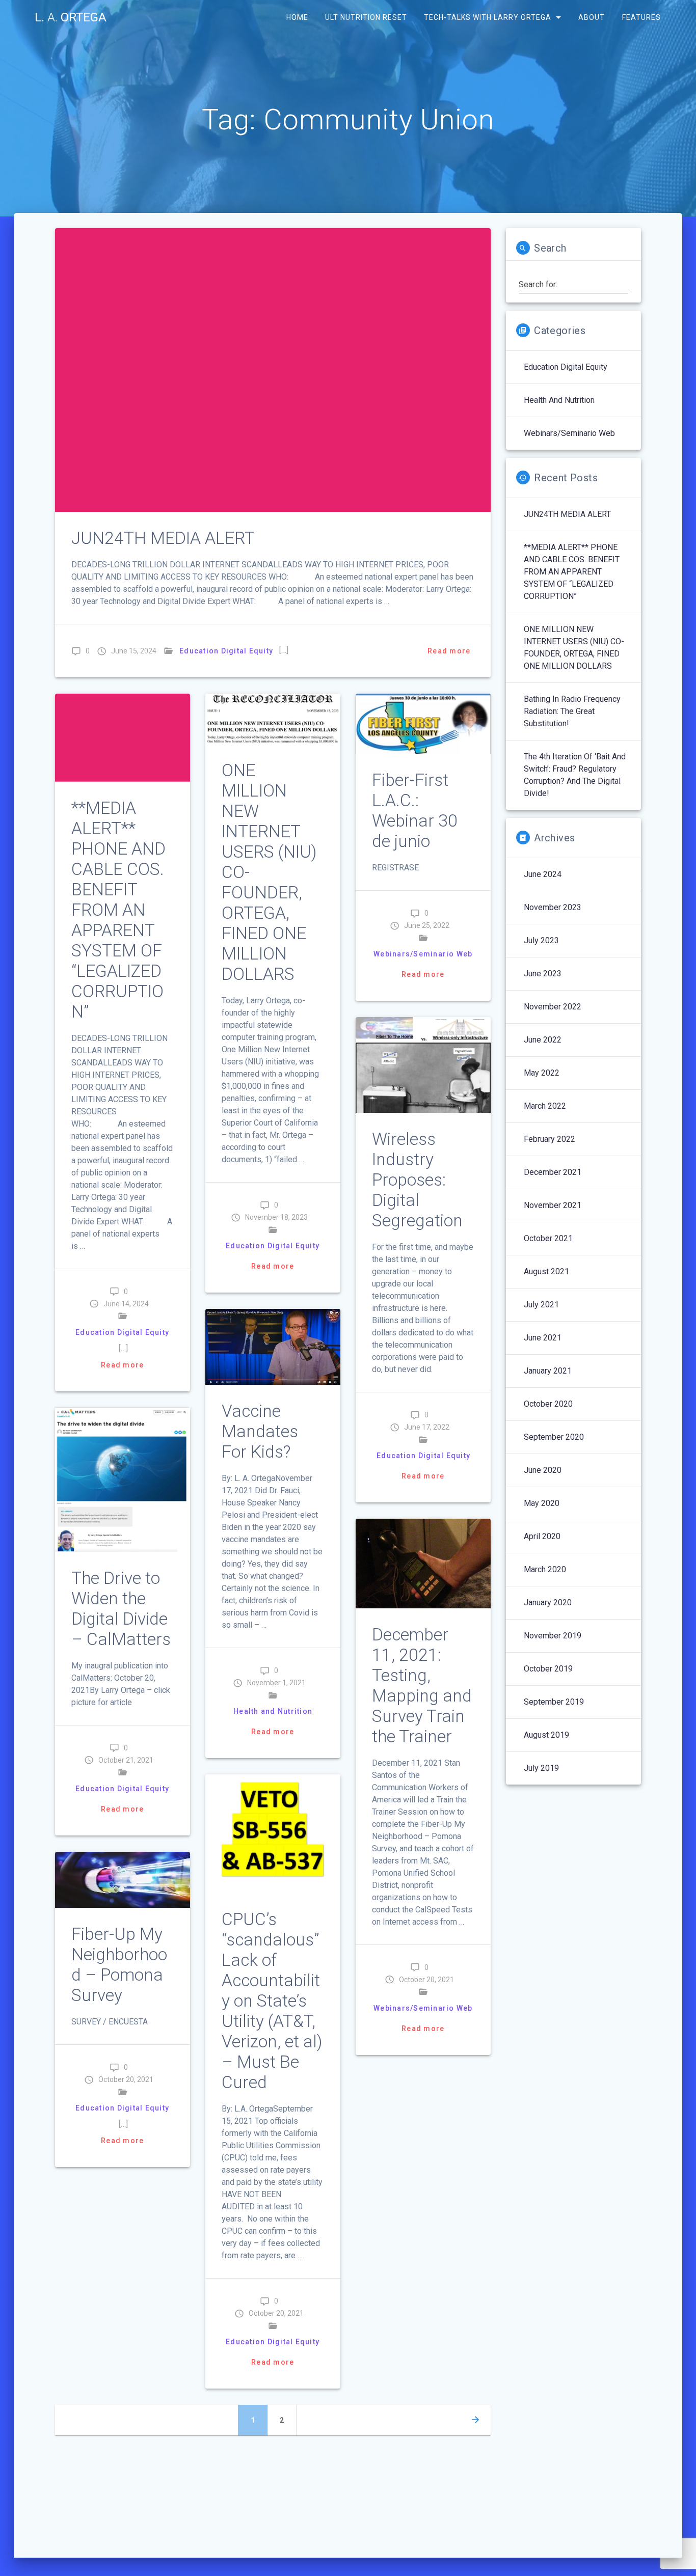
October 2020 (548, 1404)
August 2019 (546, 1735)
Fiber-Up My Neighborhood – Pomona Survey (119, 1965)
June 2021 (543, 1338)
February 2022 (550, 1139)
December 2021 (553, 1172)
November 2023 (553, 907)
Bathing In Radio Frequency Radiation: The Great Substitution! (572, 711)
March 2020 (545, 1569)
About (592, 17)
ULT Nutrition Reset (366, 17)
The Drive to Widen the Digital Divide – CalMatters (121, 1609)
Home (297, 17)
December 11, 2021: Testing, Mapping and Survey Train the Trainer (422, 1686)
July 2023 (541, 940)
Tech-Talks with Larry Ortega (488, 17)
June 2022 (543, 1040)
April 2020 (542, 1536)
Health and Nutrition (273, 1711)
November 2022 (553, 1007)
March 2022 (545, 1106)
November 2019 (553, 1636)
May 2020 (542, 1503)
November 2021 (553, 1205)
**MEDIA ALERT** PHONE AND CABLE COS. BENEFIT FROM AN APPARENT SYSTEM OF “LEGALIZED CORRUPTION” (118, 910)
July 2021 (541, 1305)
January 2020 (548, 1602)
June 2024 (543, 874)
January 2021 (548, 1371)
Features (641, 17)
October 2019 (548, 1669)
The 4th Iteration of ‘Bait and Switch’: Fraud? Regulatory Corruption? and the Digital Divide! (575, 775)
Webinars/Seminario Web (423, 954)
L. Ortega (71, 17)
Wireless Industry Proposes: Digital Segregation (417, 1180)
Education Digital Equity (226, 651)
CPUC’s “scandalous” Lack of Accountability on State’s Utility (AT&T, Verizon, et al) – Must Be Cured (272, 2001)
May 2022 (542, 1073)
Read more (449, 651)
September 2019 (554, 1702)
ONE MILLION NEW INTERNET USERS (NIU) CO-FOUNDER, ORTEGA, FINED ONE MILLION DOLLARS (574, 648)
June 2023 (543, 974)
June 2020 (543, 1470)
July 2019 (541, 1768)
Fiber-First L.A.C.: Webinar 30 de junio (415, 811)
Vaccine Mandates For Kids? (260, 1431)
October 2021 (548, 1238)
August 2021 (546, 1271)
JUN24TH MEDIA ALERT (163, 538)
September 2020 (554, 1437)
